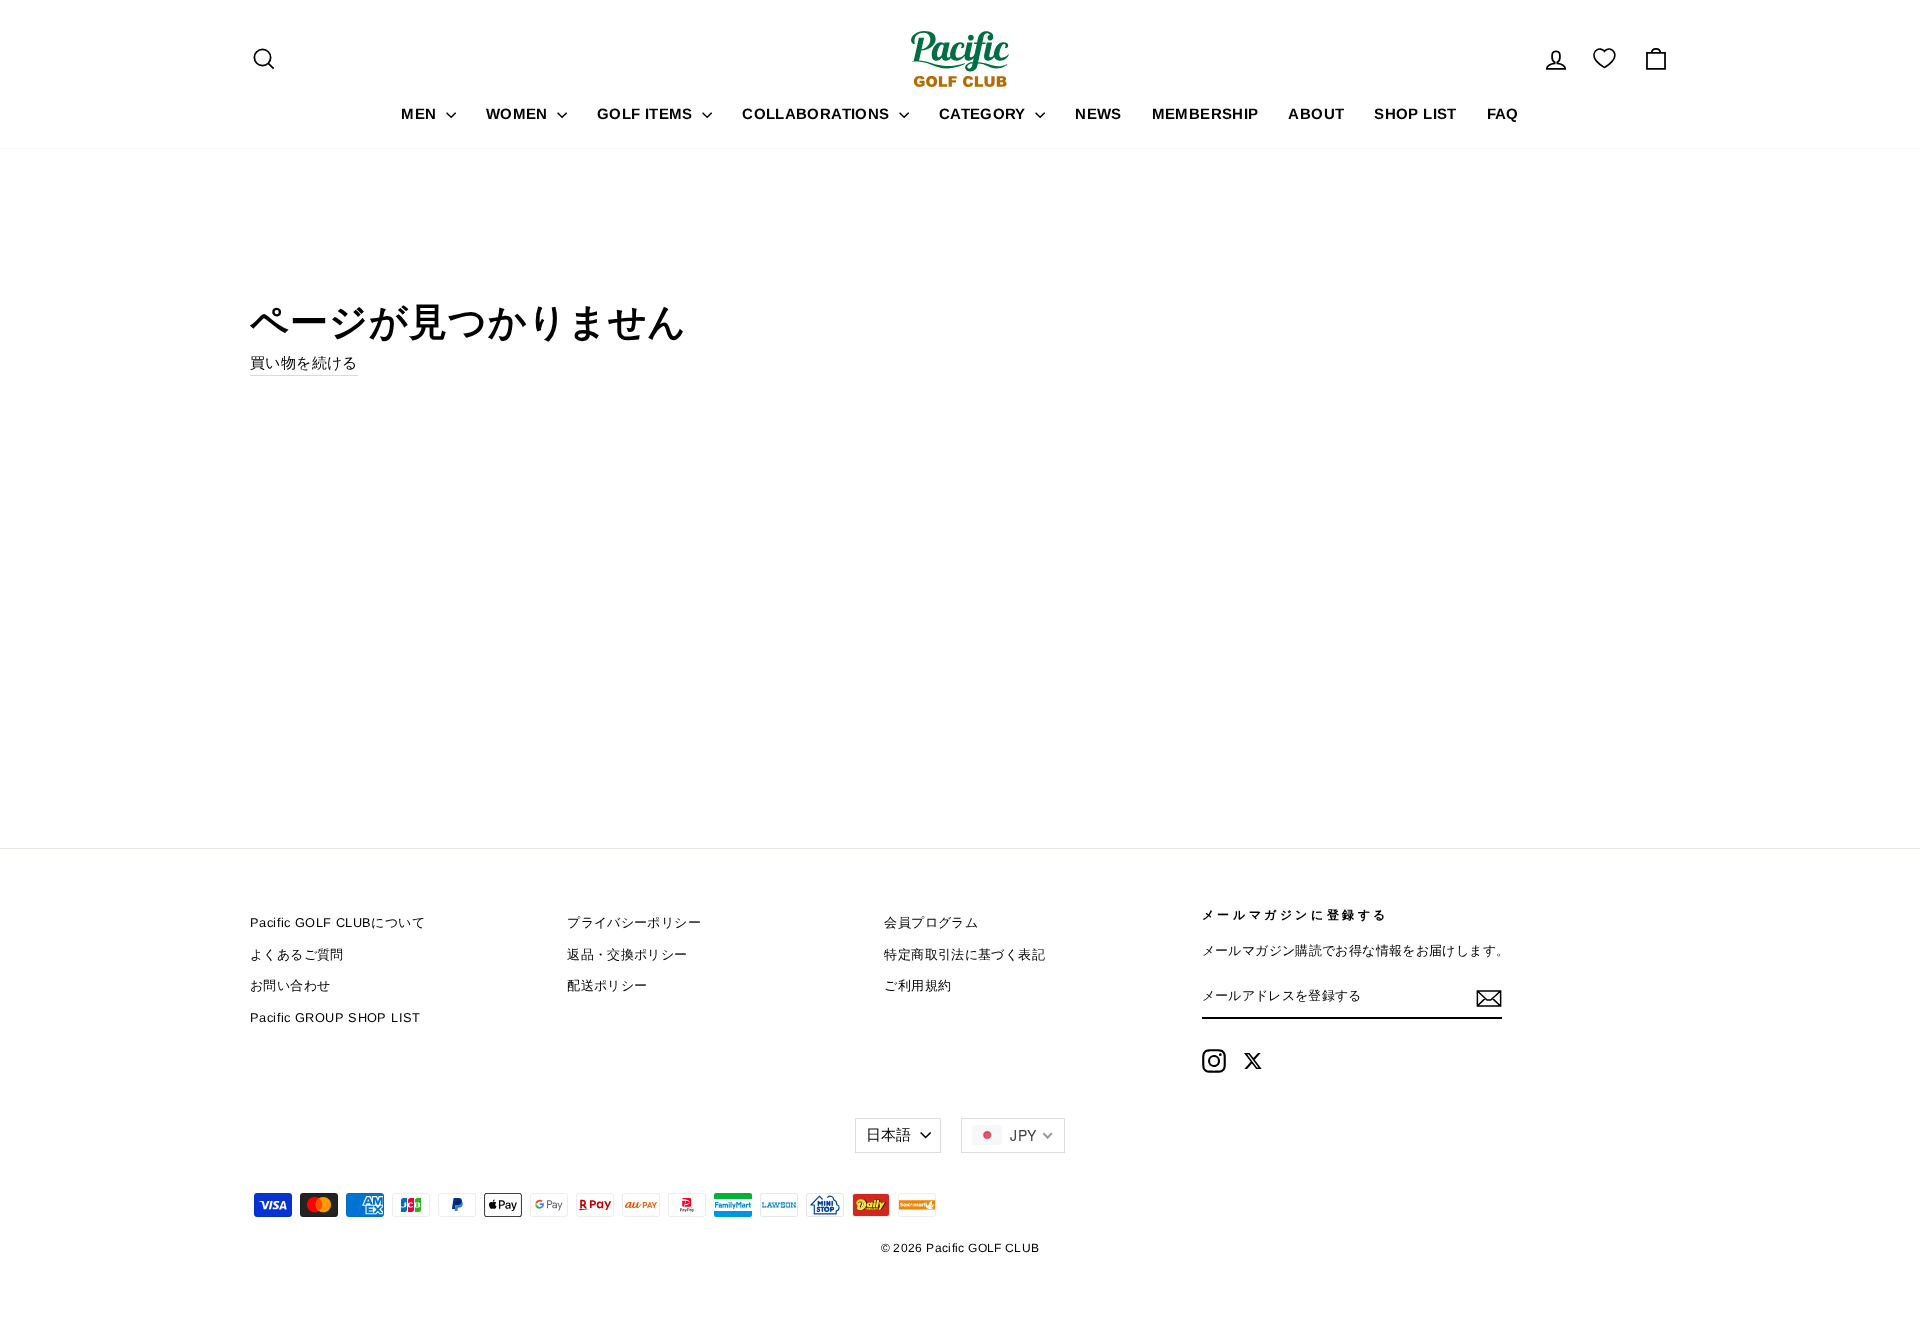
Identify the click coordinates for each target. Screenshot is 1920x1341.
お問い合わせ (290, 985)
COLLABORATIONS (818, 113)
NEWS (1098, 113)
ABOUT (1316, 113)
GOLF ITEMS (647, 113)
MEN (421, 113)
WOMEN (519, 113)
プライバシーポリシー (634, 922)
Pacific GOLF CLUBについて (337, 922)
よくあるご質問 (297, 954)
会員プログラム (931, 922)
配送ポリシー (607, 985)
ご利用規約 (917, 985)
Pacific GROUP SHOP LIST (335, 1017)
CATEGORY (984, 113)
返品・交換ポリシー (627, 954)
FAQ (1503, 113)
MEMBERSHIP (1205, 113)
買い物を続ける (304, 362)
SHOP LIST (1415, 113)
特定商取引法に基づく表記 (964, 954)
